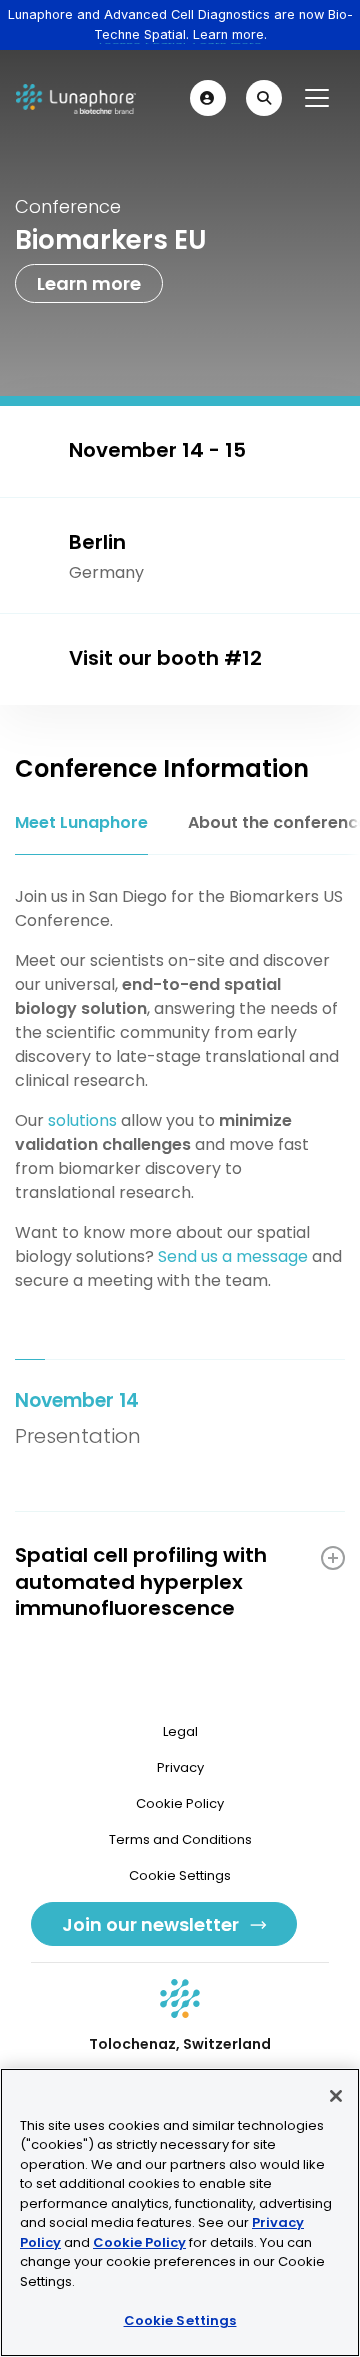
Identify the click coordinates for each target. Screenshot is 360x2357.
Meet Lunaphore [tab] (81, 822)
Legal (180, 1731)
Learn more (89, 283)
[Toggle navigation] (317, 98)
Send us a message (233, 1256)
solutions (82, 1120)
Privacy (180, 1767)
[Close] (336, 2096)
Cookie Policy (180, 1803)
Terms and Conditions (180, 1839)
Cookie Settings (180, 2320)
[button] (208, 98)
